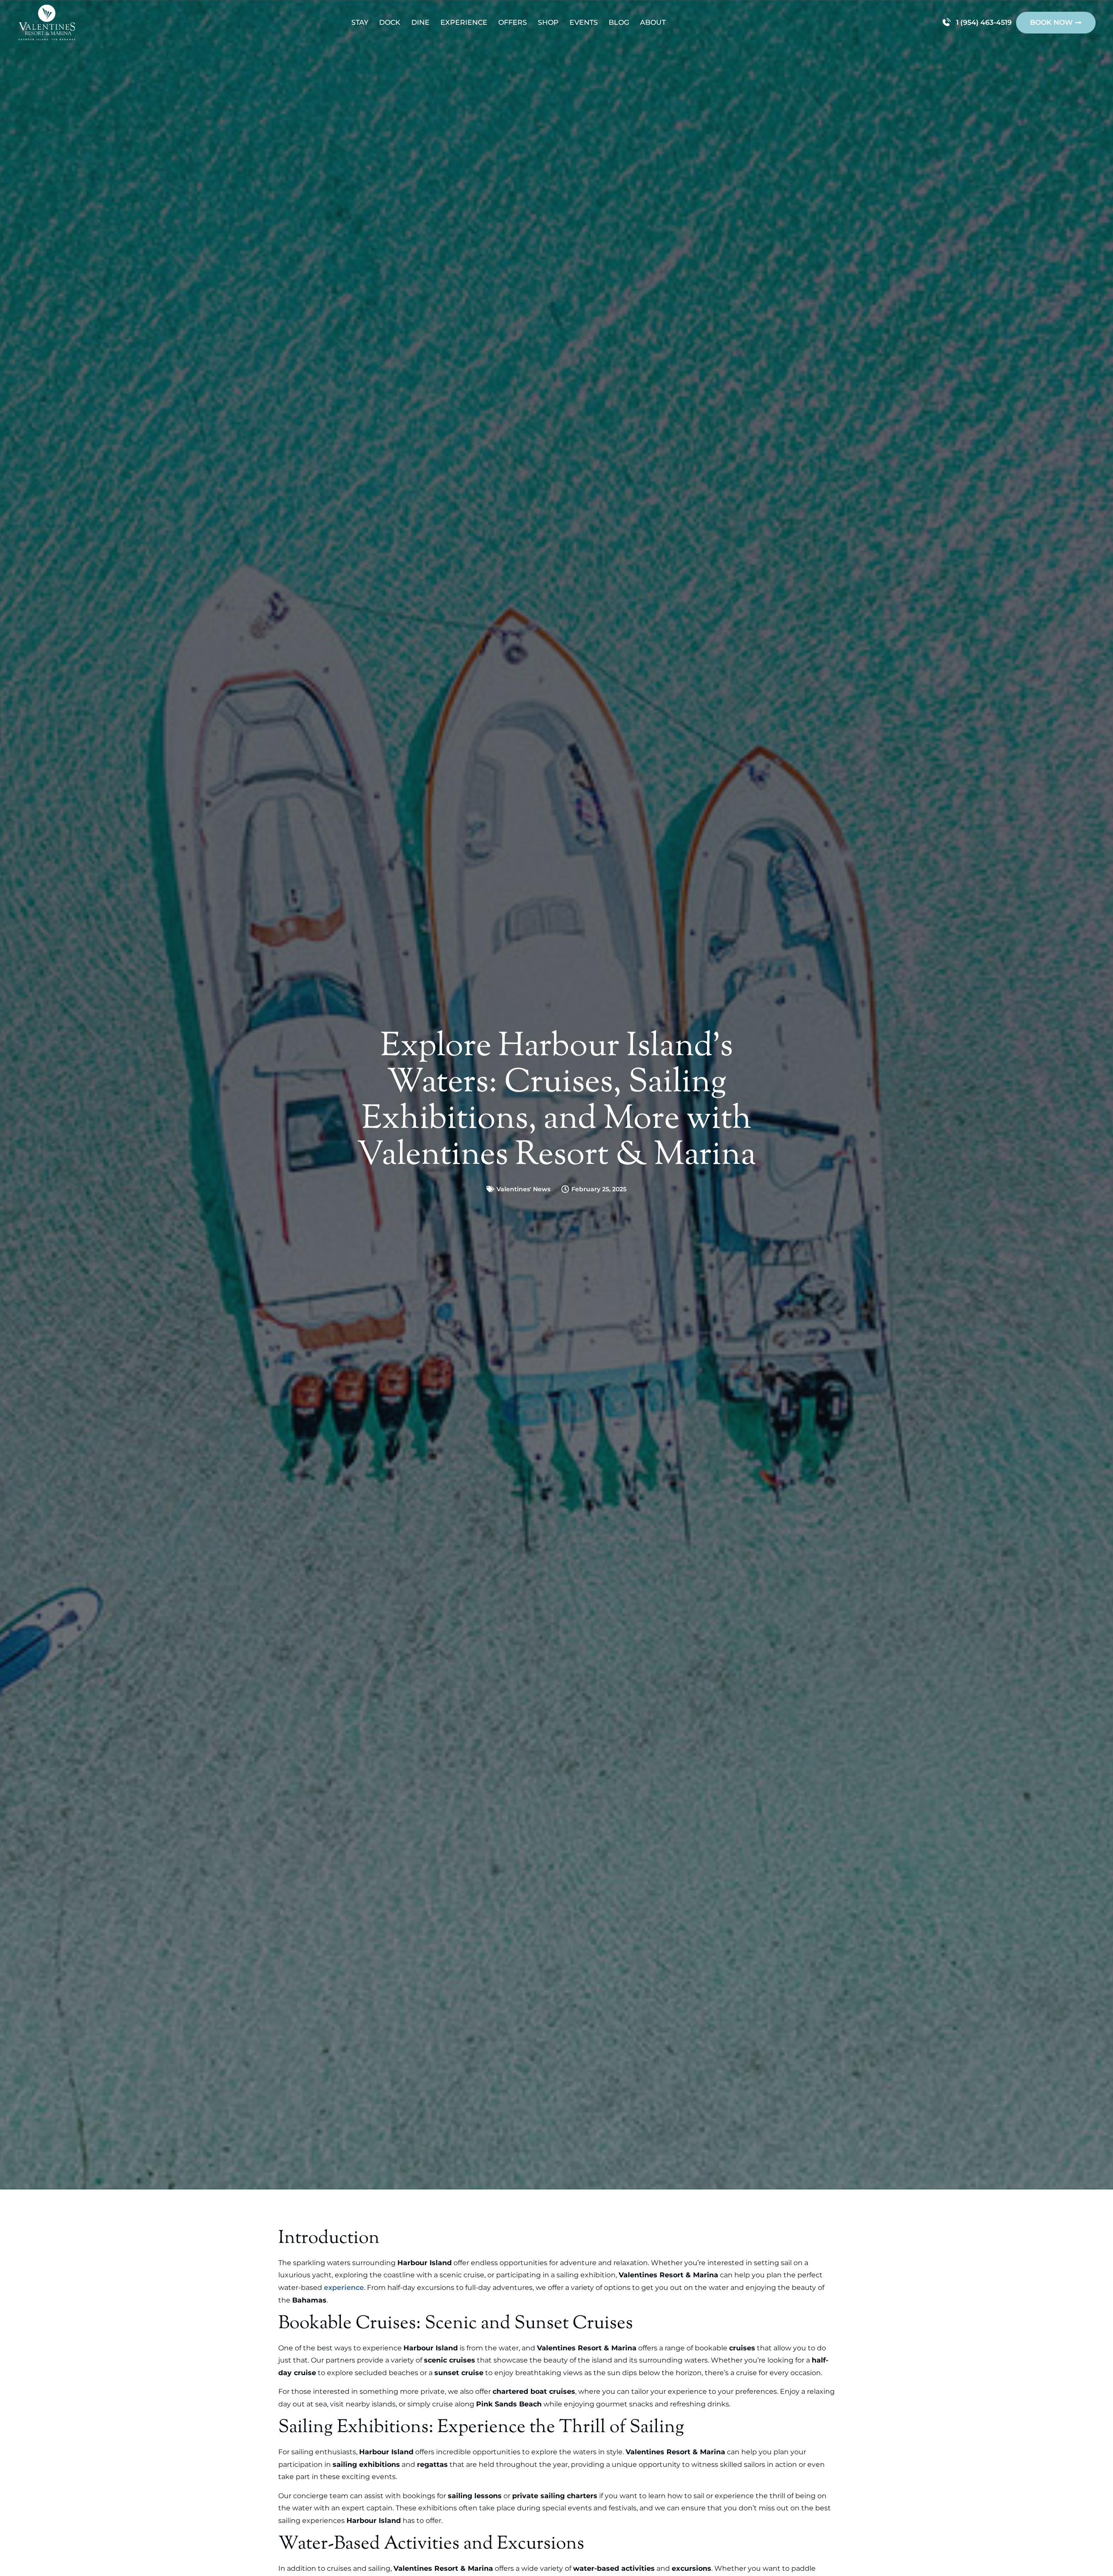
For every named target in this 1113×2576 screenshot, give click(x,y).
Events (584, 22)
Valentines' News (523, 1189)
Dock (390, 22)
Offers (513, 22)
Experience (464, 22)
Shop (548, 22)
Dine (420, 22)
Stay (360, 22)
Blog (619, 22)
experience (344, 2288)
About (653, 22)
